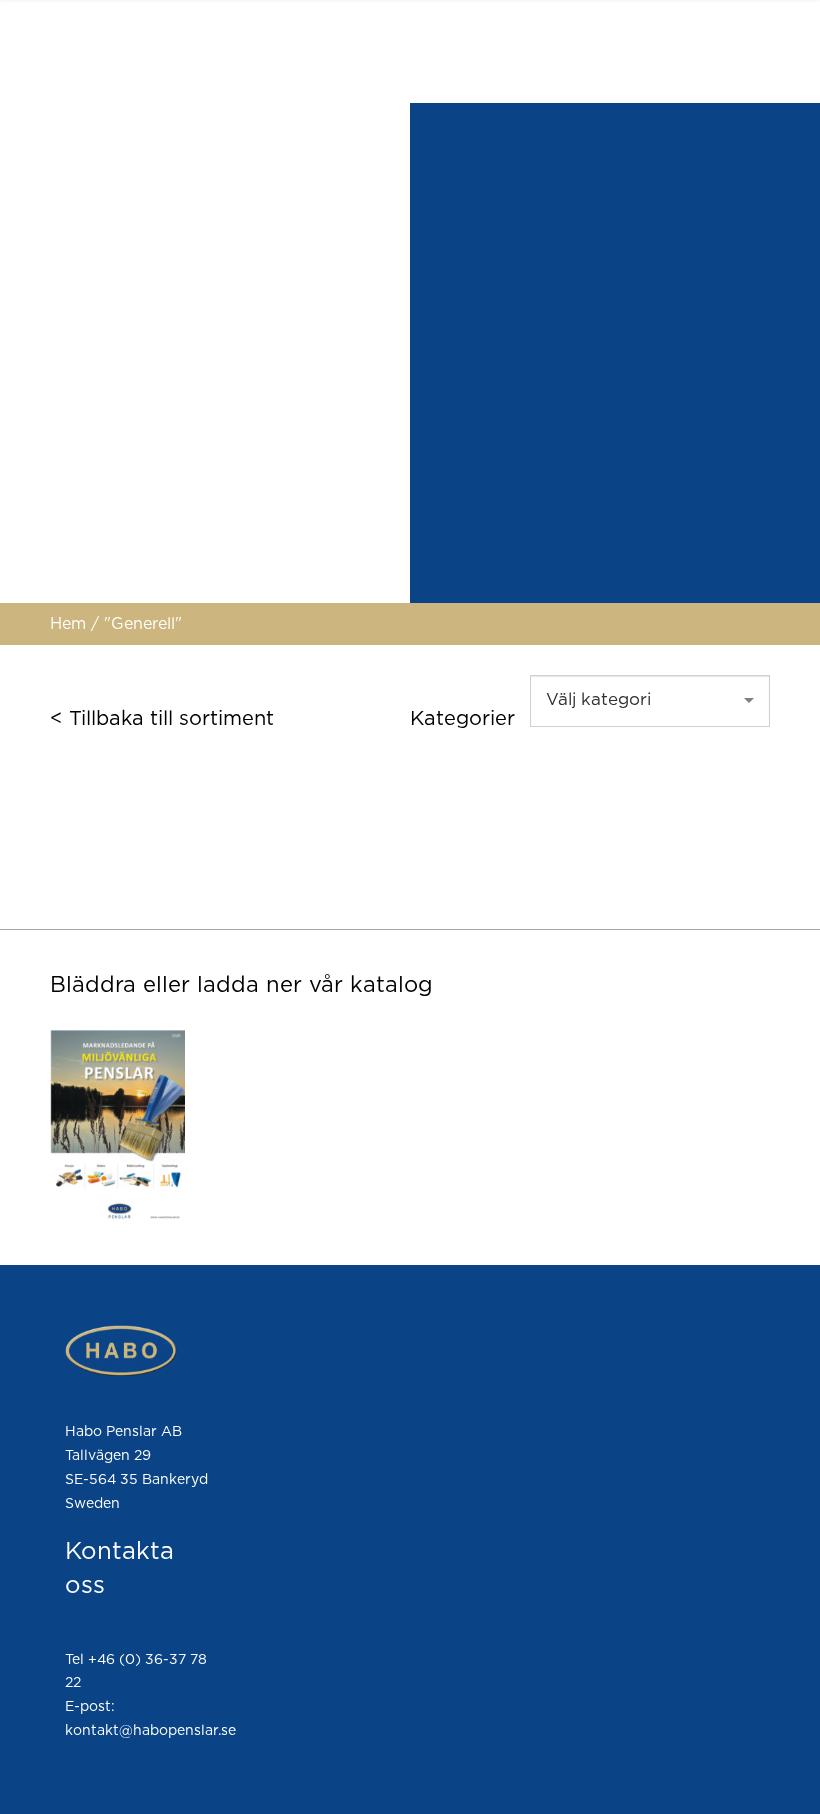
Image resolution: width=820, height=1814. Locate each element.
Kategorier (462, 719)
